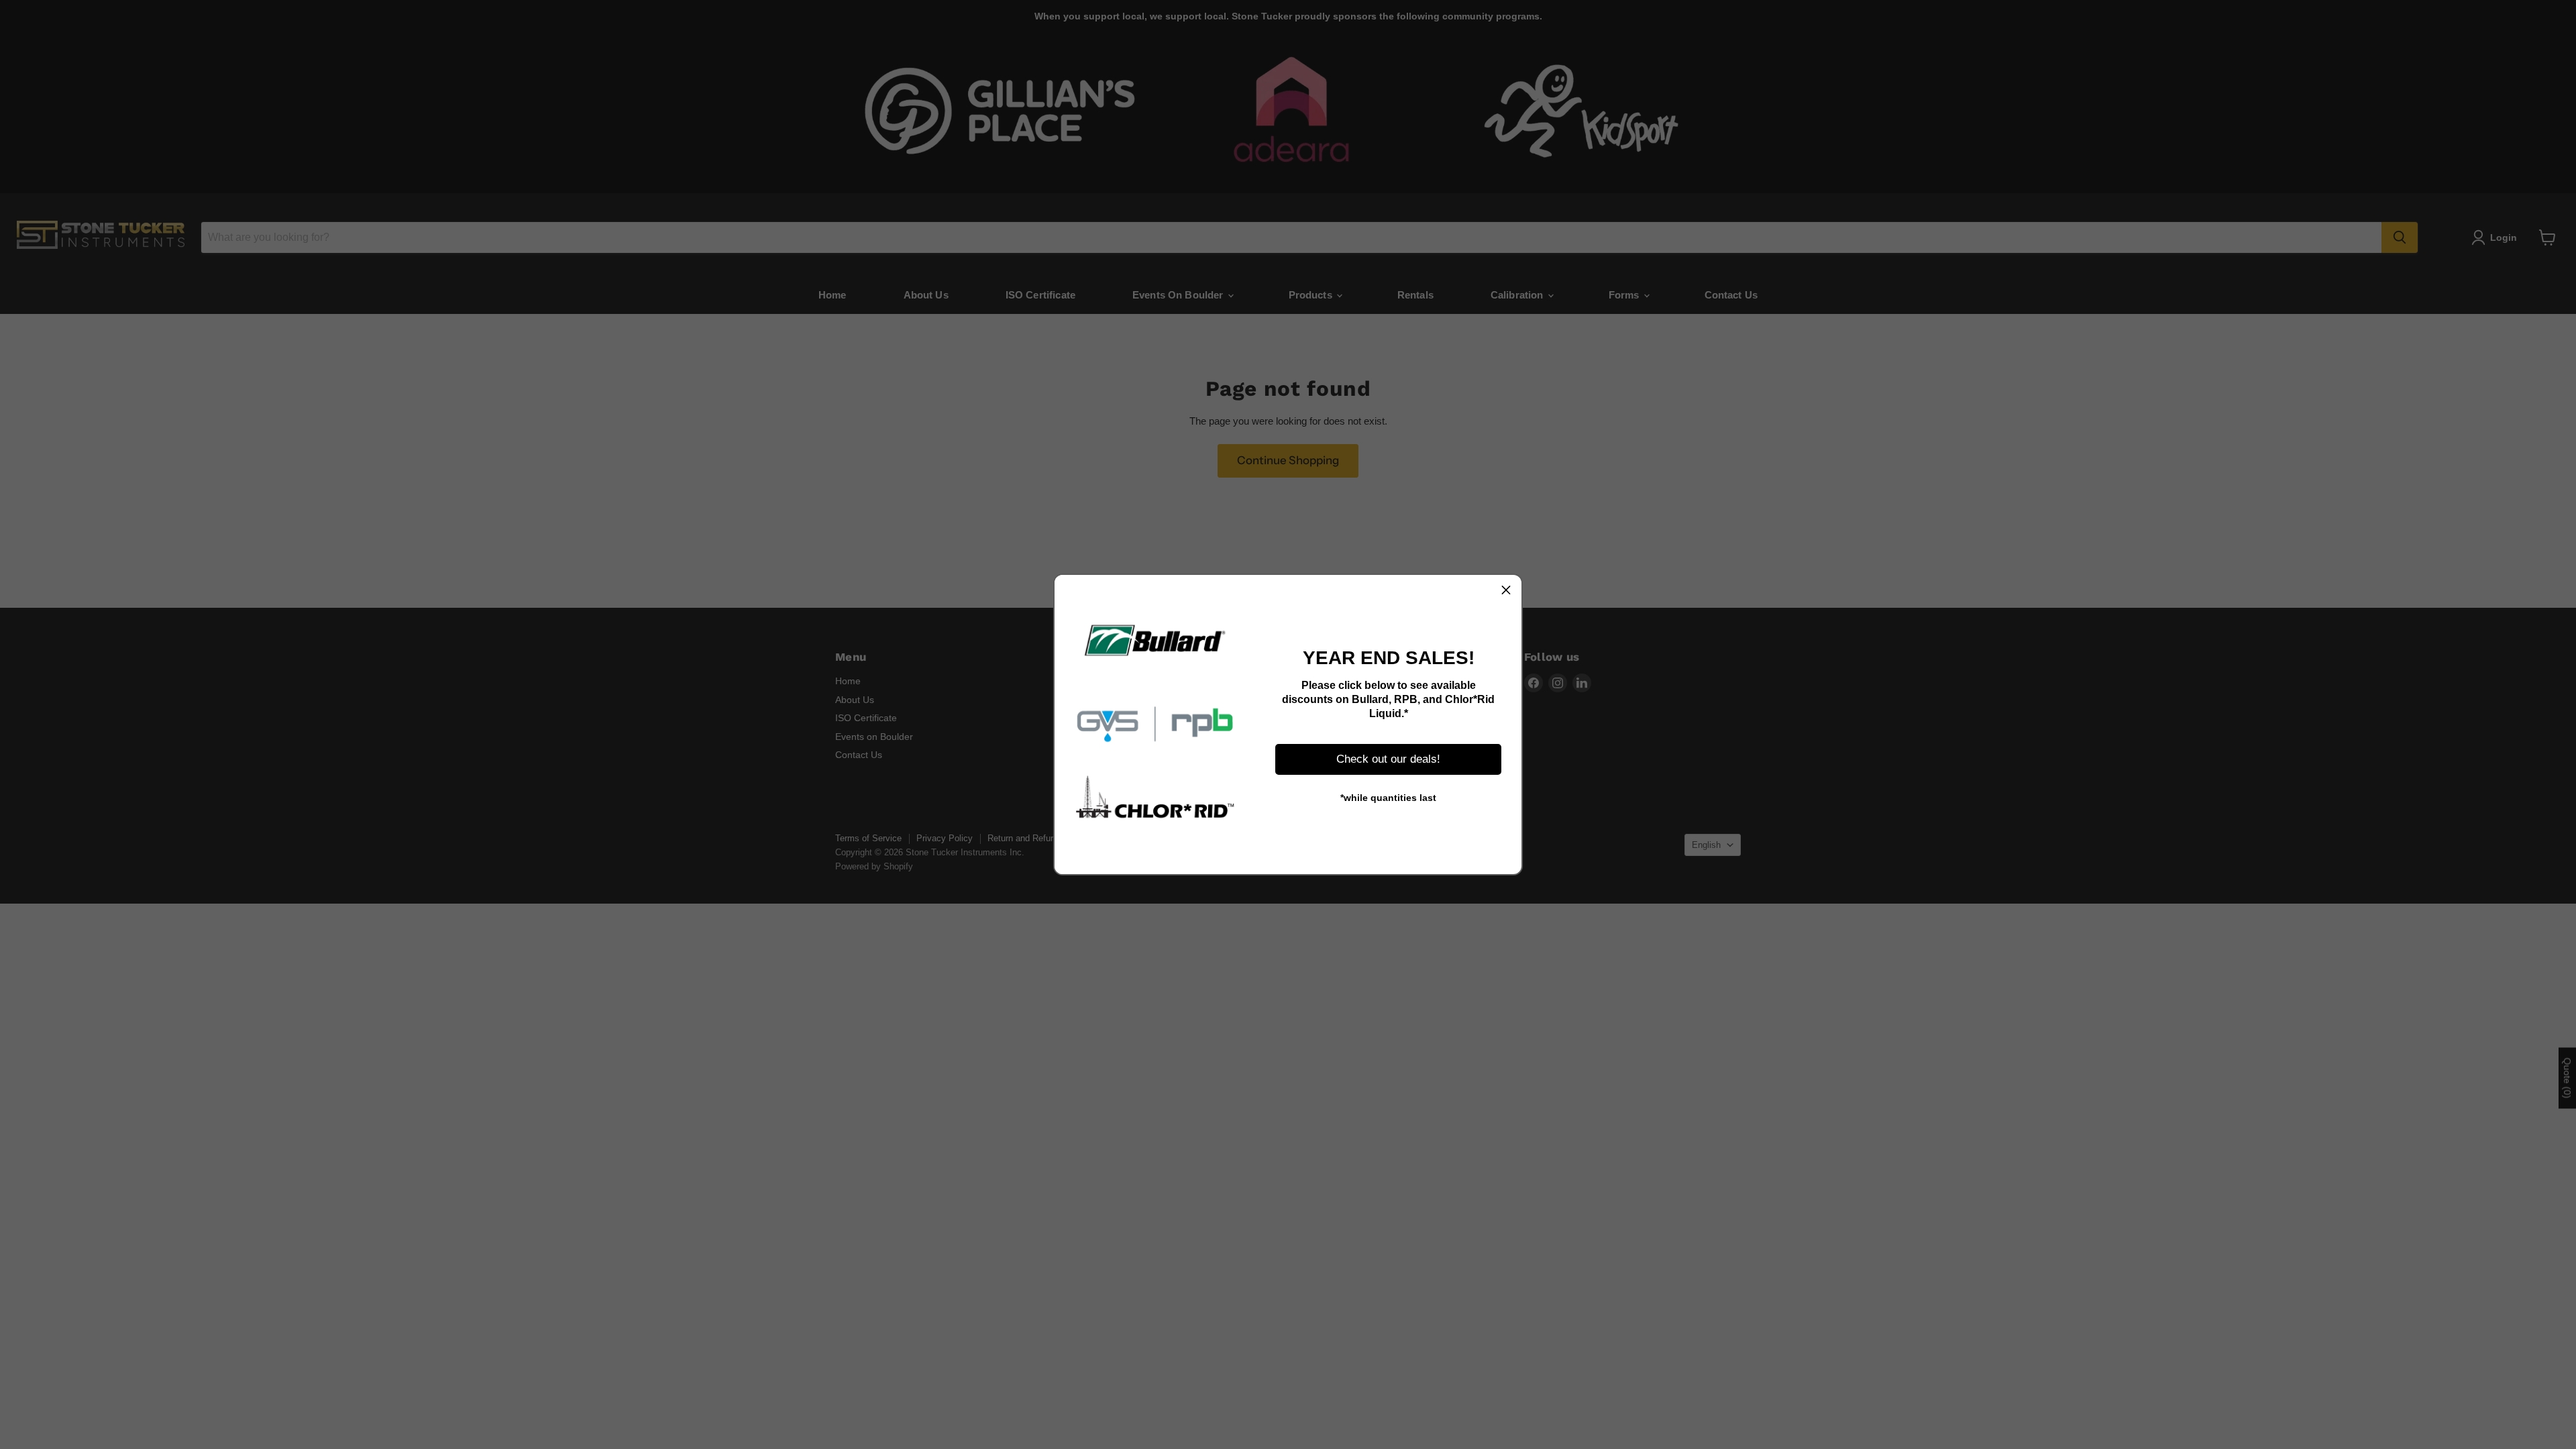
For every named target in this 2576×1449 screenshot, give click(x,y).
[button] (1506, 590)
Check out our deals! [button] (1388, 759)
